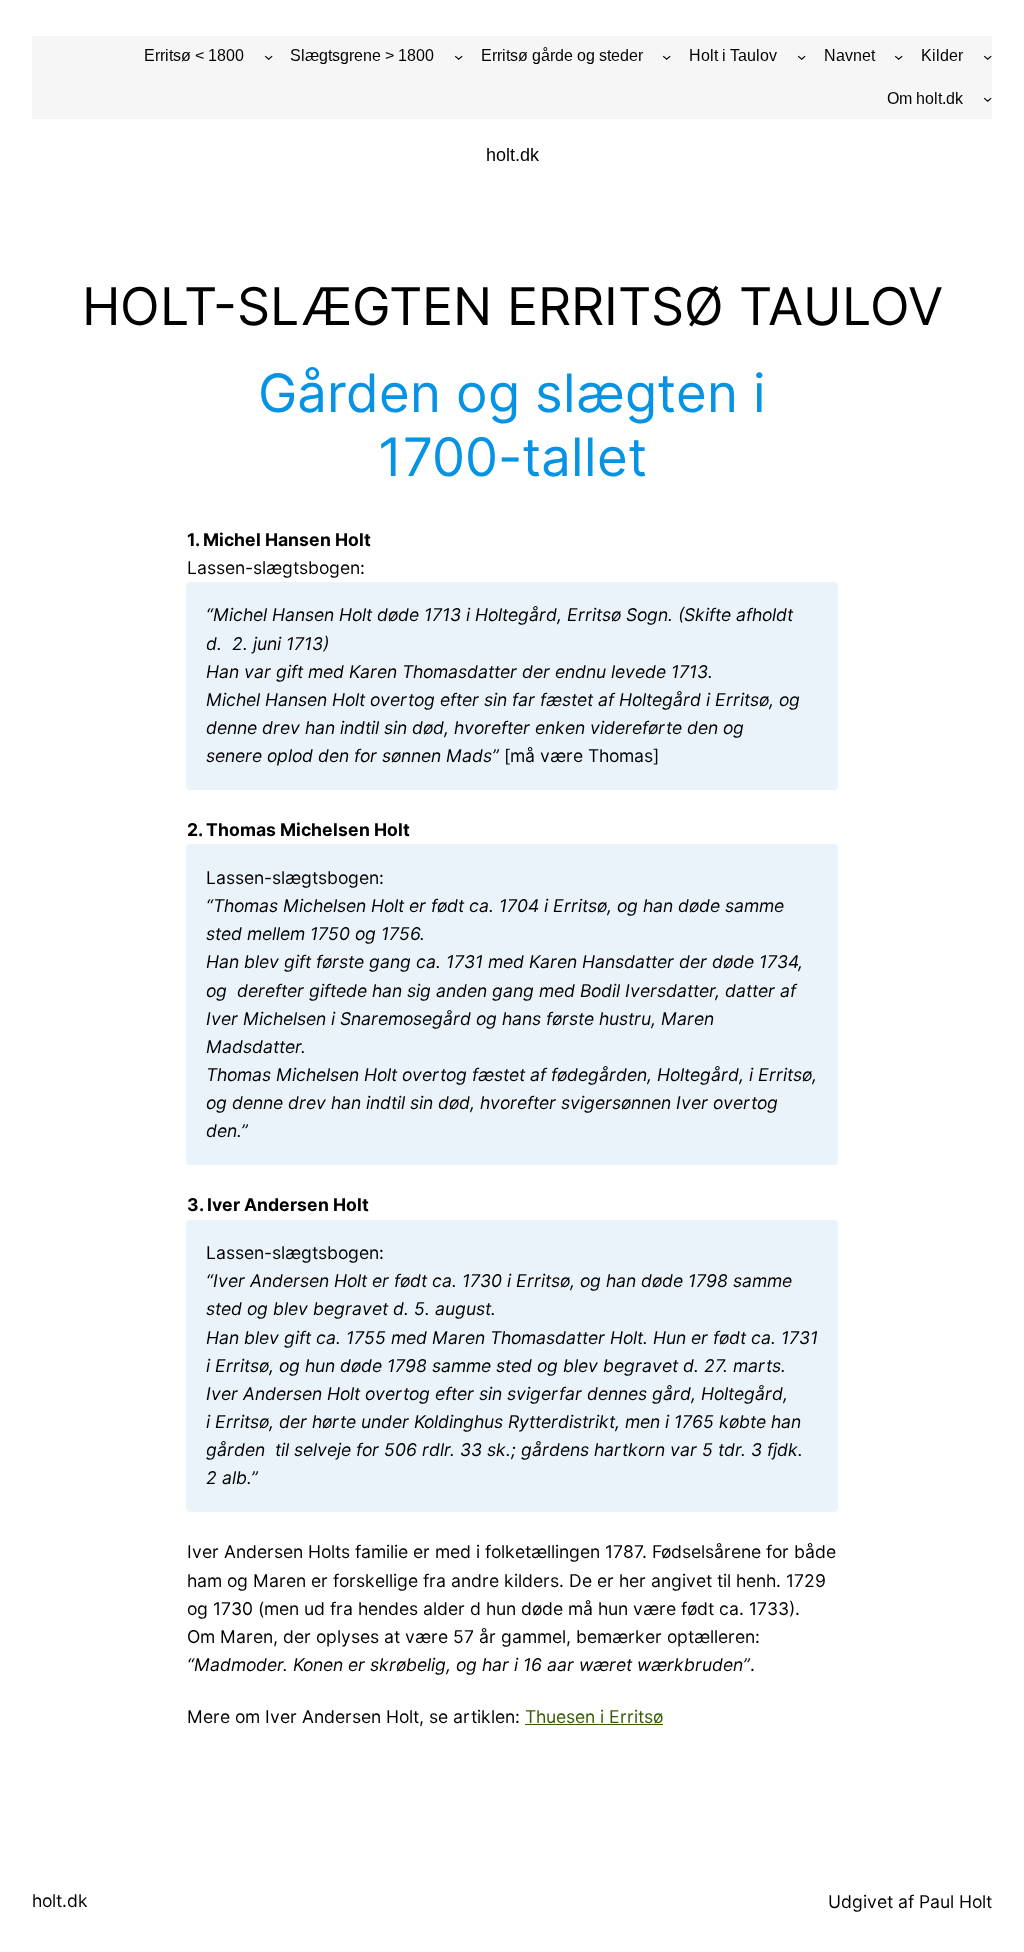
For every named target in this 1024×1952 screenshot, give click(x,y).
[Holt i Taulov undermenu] (801, 56)
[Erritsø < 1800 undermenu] (268, 56)
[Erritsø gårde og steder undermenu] (666, 56)
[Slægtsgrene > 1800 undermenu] (458, 56)
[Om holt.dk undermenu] (987, 98)
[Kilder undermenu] (987, 56)
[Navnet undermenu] (898, 56)
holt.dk (512, 155)
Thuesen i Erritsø (594, 1716)
